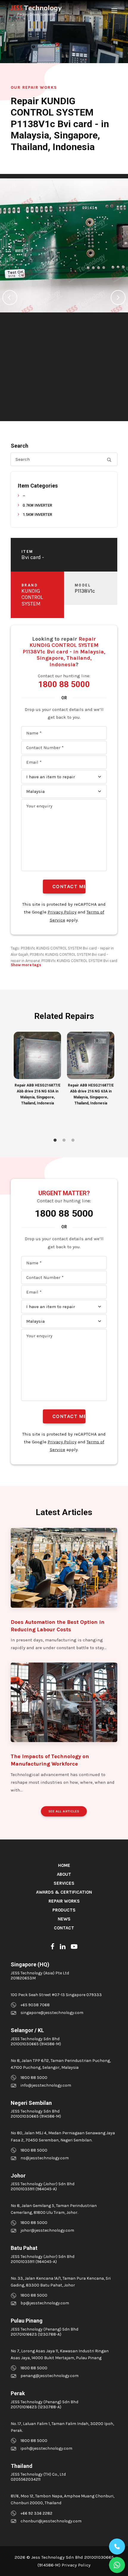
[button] (114, 11)
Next (118, 298)
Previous (10, 298)
